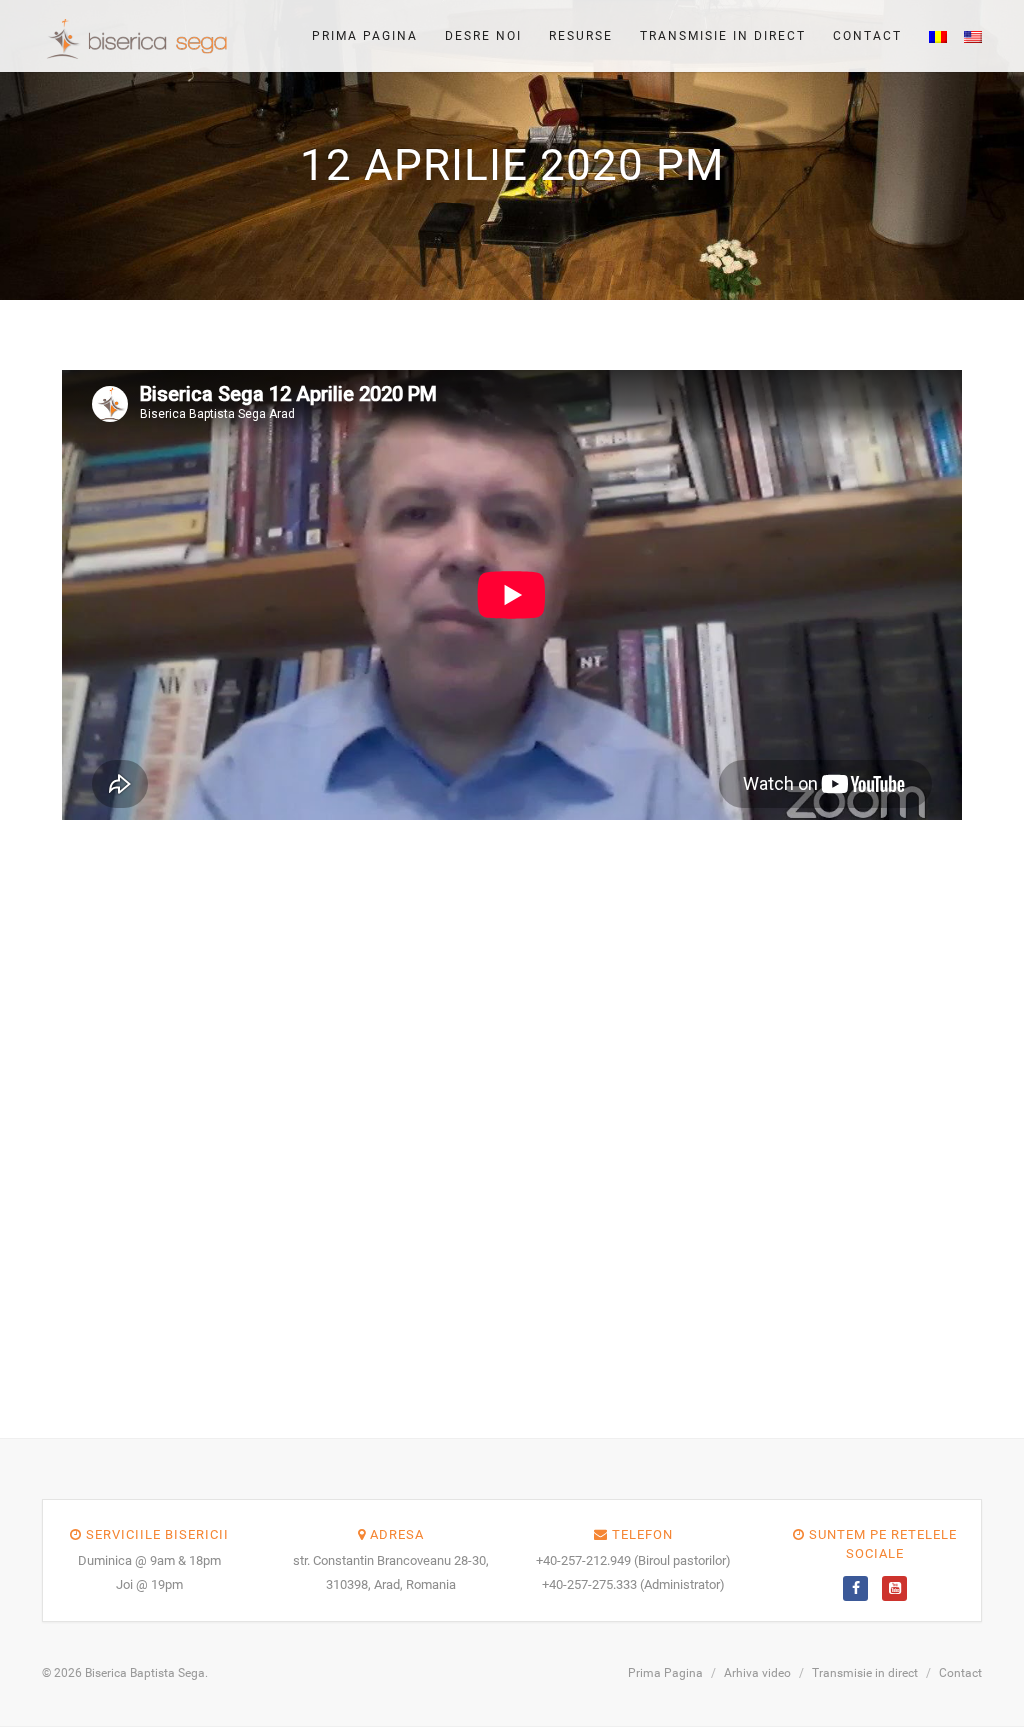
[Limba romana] (932, 36)
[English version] (967, 36)
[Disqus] (512, 1110)
